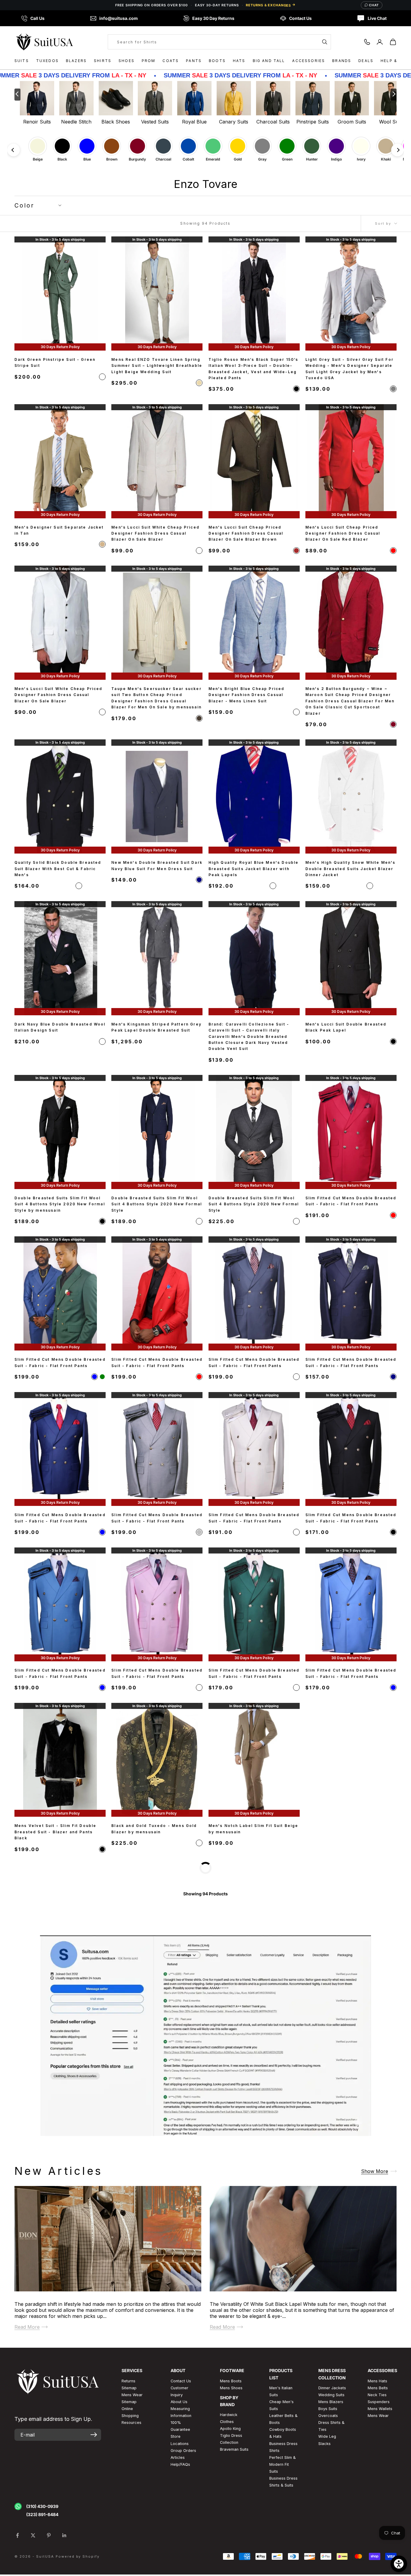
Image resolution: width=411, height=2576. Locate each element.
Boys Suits (328, 2560)
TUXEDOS (47, 61)
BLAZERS (76, 61)
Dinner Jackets (332, 2539)
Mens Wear (378, 2567)
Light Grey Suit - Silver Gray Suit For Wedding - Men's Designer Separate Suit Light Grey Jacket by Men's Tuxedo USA (349, 369)
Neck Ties (377, 2546)
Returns (128, 2532)
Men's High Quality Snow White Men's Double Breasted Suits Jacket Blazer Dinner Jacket (351, 869)
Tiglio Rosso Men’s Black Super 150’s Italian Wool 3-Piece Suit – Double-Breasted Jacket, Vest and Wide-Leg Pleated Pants (253, 369)
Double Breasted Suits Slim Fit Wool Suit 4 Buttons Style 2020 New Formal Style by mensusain (60, 1204)
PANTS (194, 61)
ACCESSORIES (309, 61)
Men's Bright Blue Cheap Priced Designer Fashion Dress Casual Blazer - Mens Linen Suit (247, 695)
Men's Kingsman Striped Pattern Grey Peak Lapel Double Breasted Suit (156, 1027)
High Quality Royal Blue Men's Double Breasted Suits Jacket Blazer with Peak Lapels (254, 869)
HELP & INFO (395, 61)
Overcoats (328, 2567)
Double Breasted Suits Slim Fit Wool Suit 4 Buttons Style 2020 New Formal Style (157, 1204)
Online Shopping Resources (131, 2567)
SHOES (127, 61)
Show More (375, 2322)
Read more (27, 2478)
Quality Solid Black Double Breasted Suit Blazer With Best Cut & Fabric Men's (58, 869)
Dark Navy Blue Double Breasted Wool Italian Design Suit (60, 1027)
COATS (171, 61)
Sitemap (129, 2539)
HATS (239, 61)
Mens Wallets (380, 2560)
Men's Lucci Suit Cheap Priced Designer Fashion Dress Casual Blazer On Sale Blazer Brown (246, 533)
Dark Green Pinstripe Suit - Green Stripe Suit (55, 362)
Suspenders (379, 2553)
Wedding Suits (331, 2546)
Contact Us (181, 2532)
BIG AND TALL (269, 61)
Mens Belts (378, 2539)
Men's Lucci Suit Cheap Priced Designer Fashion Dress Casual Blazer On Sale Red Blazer (343, 533)
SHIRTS (103, 61)
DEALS (366, 61)
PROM (149, 61)
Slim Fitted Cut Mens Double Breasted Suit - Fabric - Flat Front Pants (351, 1201)
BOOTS (217, 61)
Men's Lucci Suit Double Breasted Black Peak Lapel (346, 1027)
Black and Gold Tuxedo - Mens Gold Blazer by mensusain (154, 1829)
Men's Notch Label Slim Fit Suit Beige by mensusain (253, 1829)
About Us (179, 2553)
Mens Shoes (231, 2539)
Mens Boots (231, 2532)
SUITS (22, 61)
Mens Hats (377, 2532)
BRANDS (342, 61)
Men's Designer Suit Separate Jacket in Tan (59, 530)
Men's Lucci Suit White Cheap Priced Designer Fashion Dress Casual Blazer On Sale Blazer (155, 533)
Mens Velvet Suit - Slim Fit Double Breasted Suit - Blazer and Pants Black (55, 1832)
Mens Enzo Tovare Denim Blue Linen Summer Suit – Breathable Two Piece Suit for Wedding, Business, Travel (349, 1832)
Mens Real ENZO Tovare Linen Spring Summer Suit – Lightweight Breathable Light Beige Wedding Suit (157, 366)
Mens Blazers (331, 2553)
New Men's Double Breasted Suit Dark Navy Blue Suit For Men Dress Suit (157, 865)
